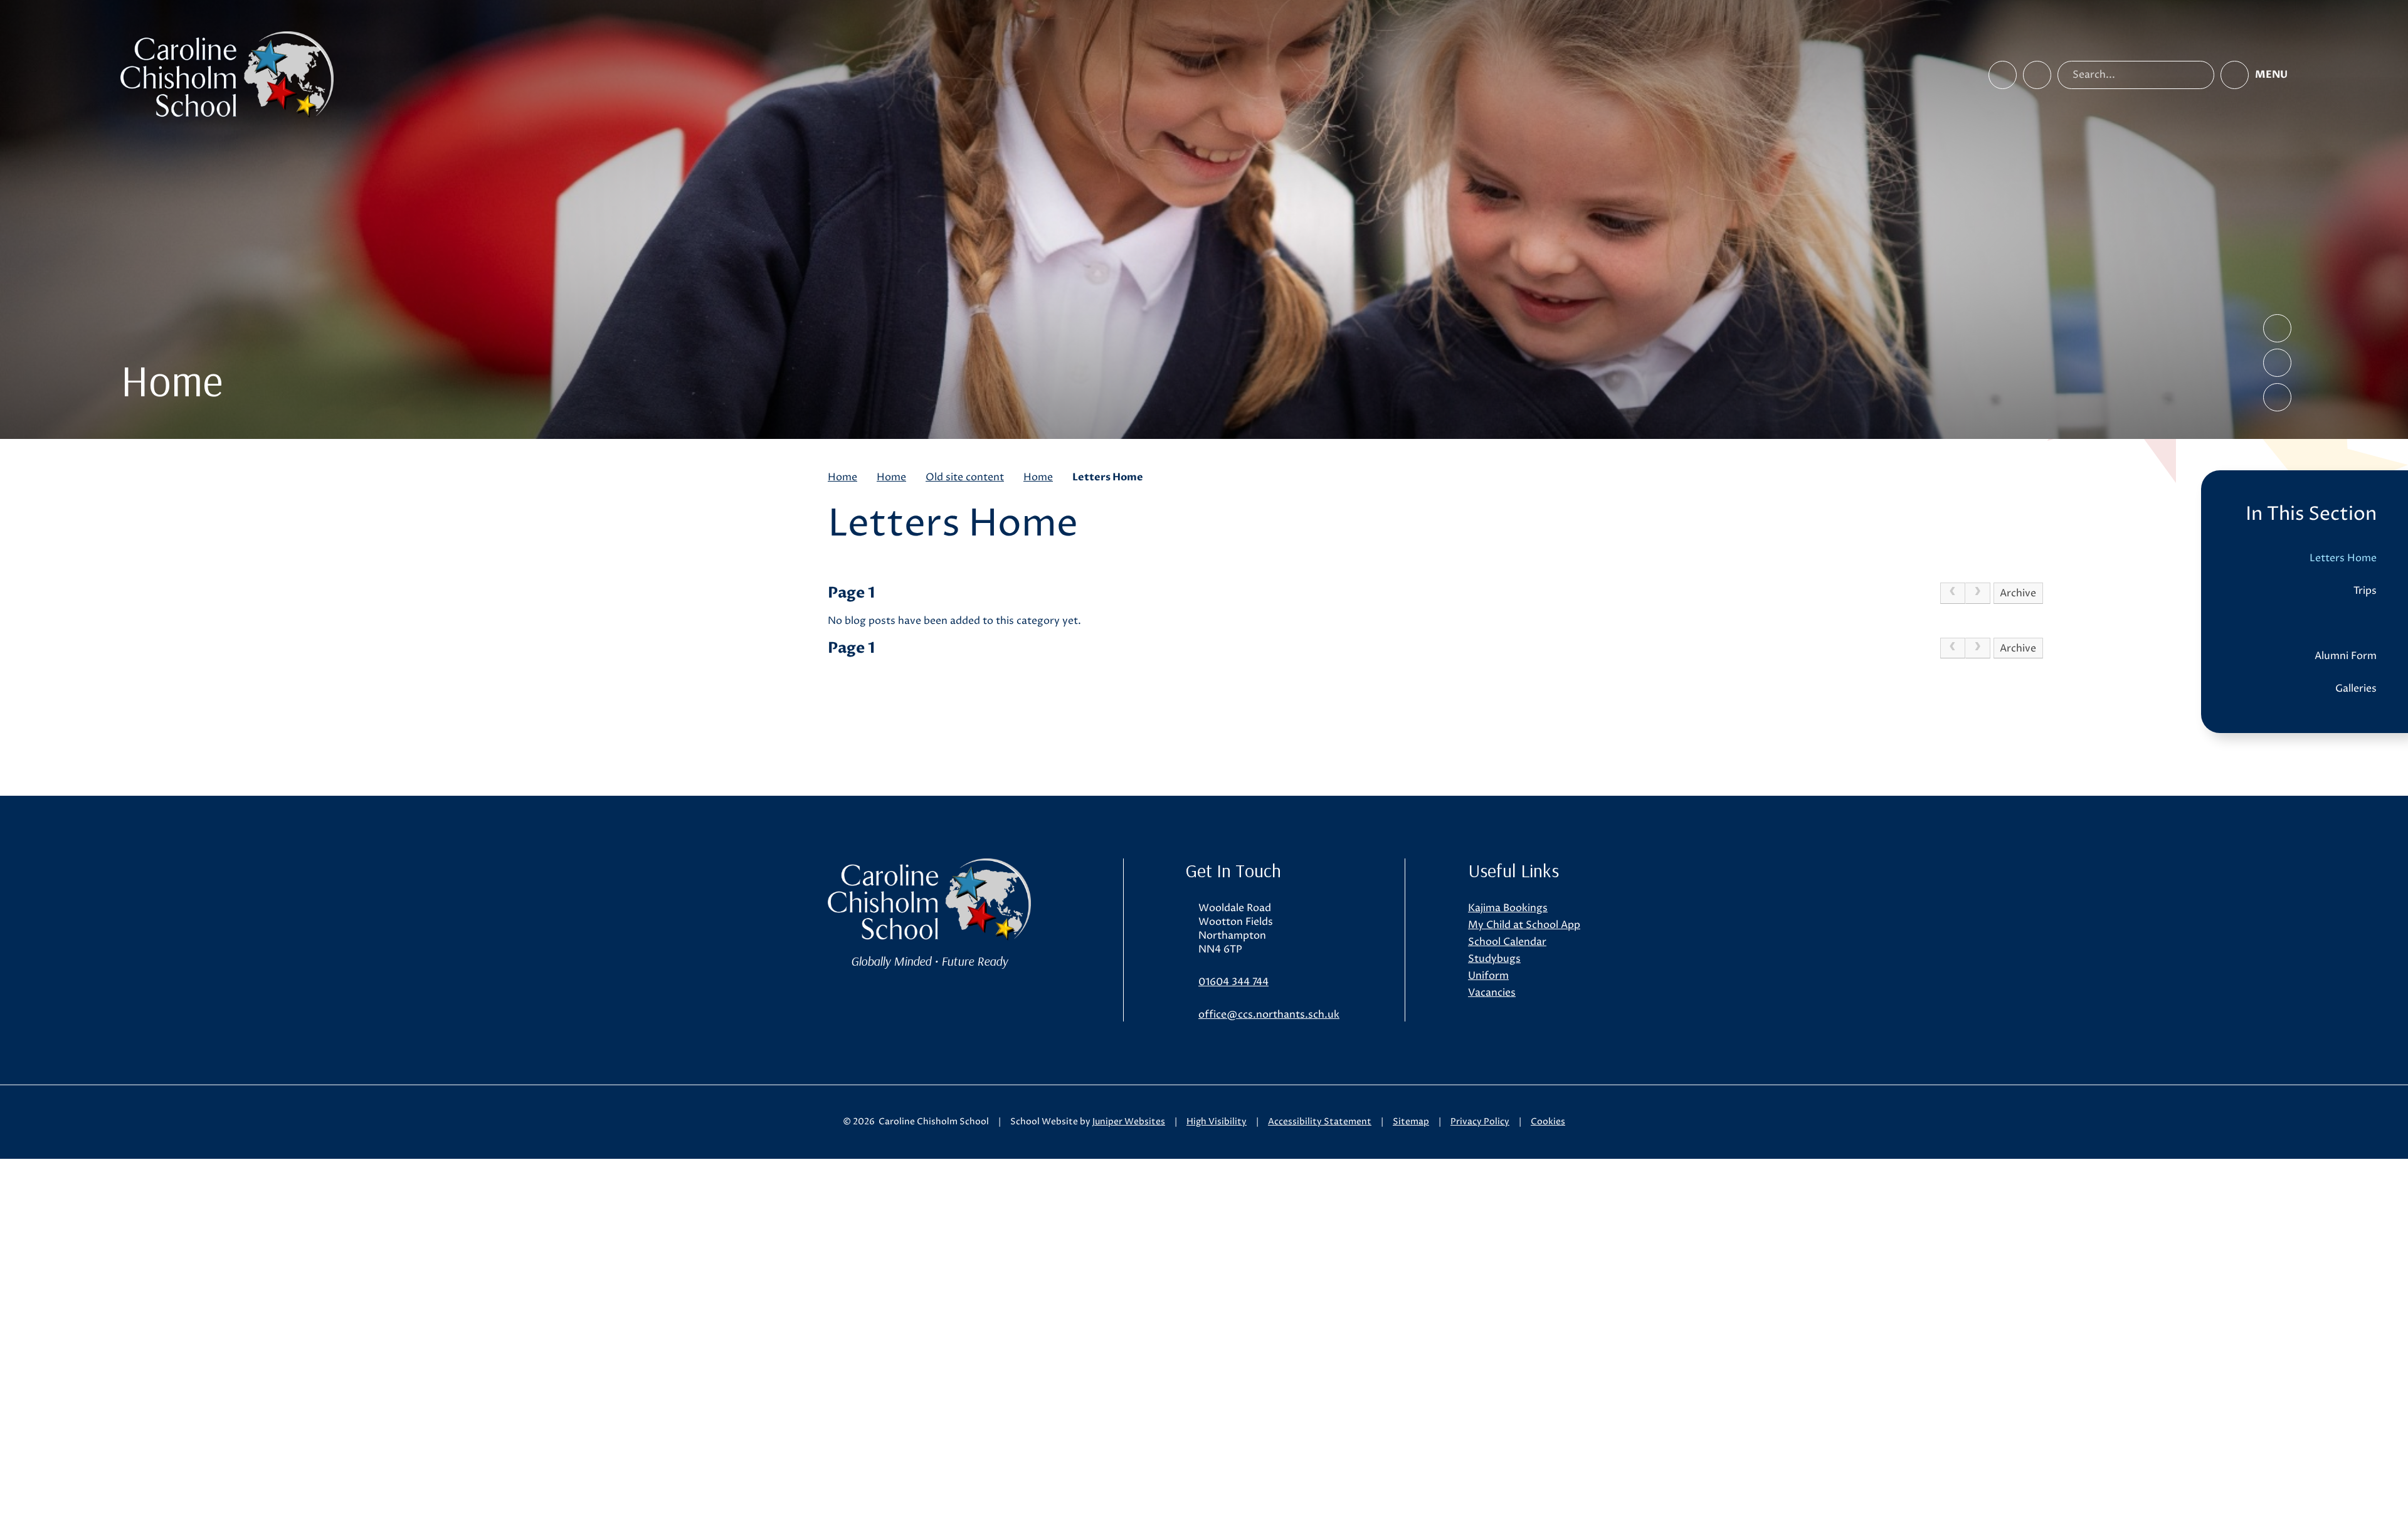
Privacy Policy (1480, 1122)
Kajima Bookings (1508, 908)
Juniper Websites (1129, 1122)
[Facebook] (2003, 75)
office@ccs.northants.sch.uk (1269, 1015)
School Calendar (1507, 942)
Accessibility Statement (1320, 1122)
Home (842, 477)
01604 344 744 (1233, 982)
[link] (1953, 593)
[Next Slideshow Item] (2277, 363)
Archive (2018, 593)
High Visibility (1217, 1122)
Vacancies (1492, 993)
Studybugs (1494, 959)
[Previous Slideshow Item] (2277, 328)
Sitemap (1411, 1122)
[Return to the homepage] (227, 75)
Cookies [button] (1548, 1122)
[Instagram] (2037, 75)
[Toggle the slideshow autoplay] (2277, 397)
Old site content (965, 477)
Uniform (1488, 976)
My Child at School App (1524, 925)
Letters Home (1108, 477)
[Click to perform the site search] (2200, 75)
